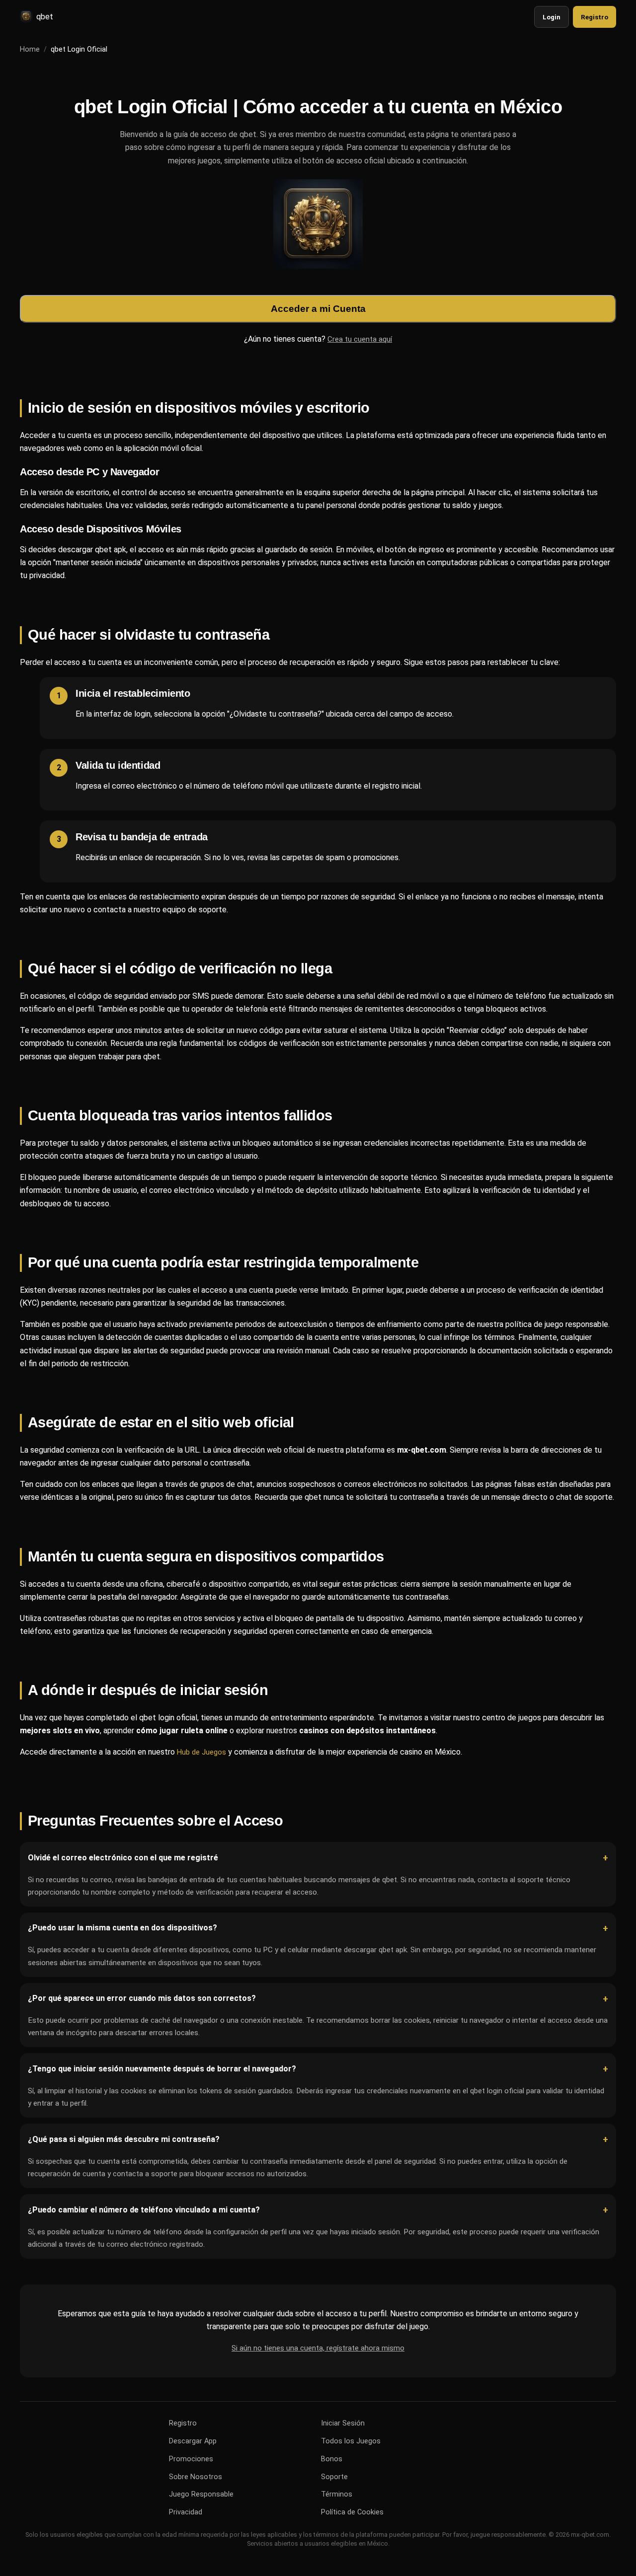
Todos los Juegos (351, 2441)
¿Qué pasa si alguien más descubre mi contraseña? (124, 2139)
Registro (595, 17)
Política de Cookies (352, 2512)
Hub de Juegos (201, 1752)
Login (552, 17)
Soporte (334, 2477)
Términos (337, 2494)
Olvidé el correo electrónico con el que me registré (123, 1858)
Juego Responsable (201, 2494)
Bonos (332, 2459)
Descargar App (193, 2441)
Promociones (191, 2459)
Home (30, 49)
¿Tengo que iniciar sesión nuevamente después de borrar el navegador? (162, 2069)
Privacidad (186, 2512)
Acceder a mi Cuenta (318, 308)
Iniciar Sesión (343, 2423)
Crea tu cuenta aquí (360, 339)
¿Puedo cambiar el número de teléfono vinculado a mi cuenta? (144, 2210)
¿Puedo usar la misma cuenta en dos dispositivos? (122, 1928)
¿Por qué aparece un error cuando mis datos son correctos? (142, 1999)
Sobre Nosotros (196, 2477)
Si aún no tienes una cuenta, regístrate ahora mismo (318, 2348)
